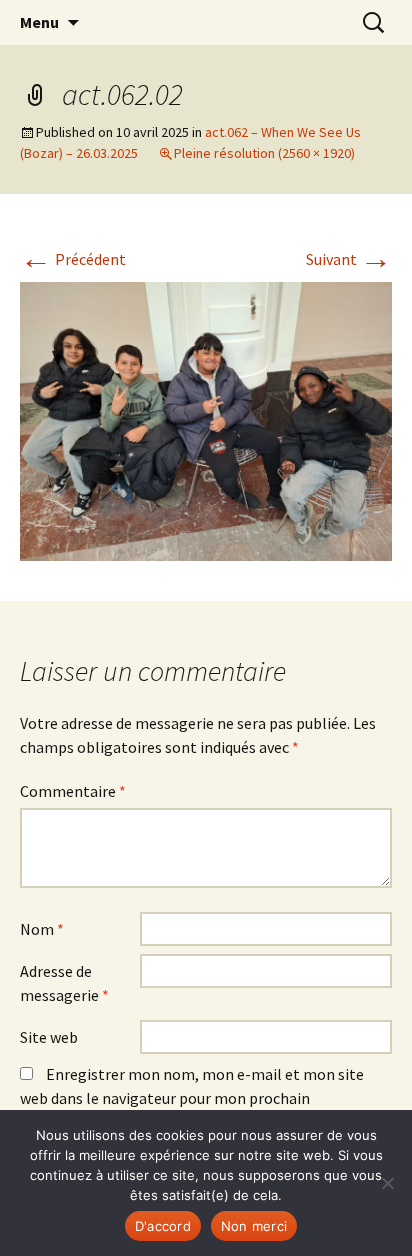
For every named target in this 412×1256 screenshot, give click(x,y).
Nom (42, 929)
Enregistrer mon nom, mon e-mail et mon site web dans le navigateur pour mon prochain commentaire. (192, 1098)
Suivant (349, 259)
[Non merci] (387, 1183)
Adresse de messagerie (64, 983)
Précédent (73, 259)
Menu (39, 22)
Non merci (254, 1226)
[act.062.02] (206, 419)
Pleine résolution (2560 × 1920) (264, 153)
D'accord (163, 1226)
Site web (49, 1037)
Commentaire (73, 791)
